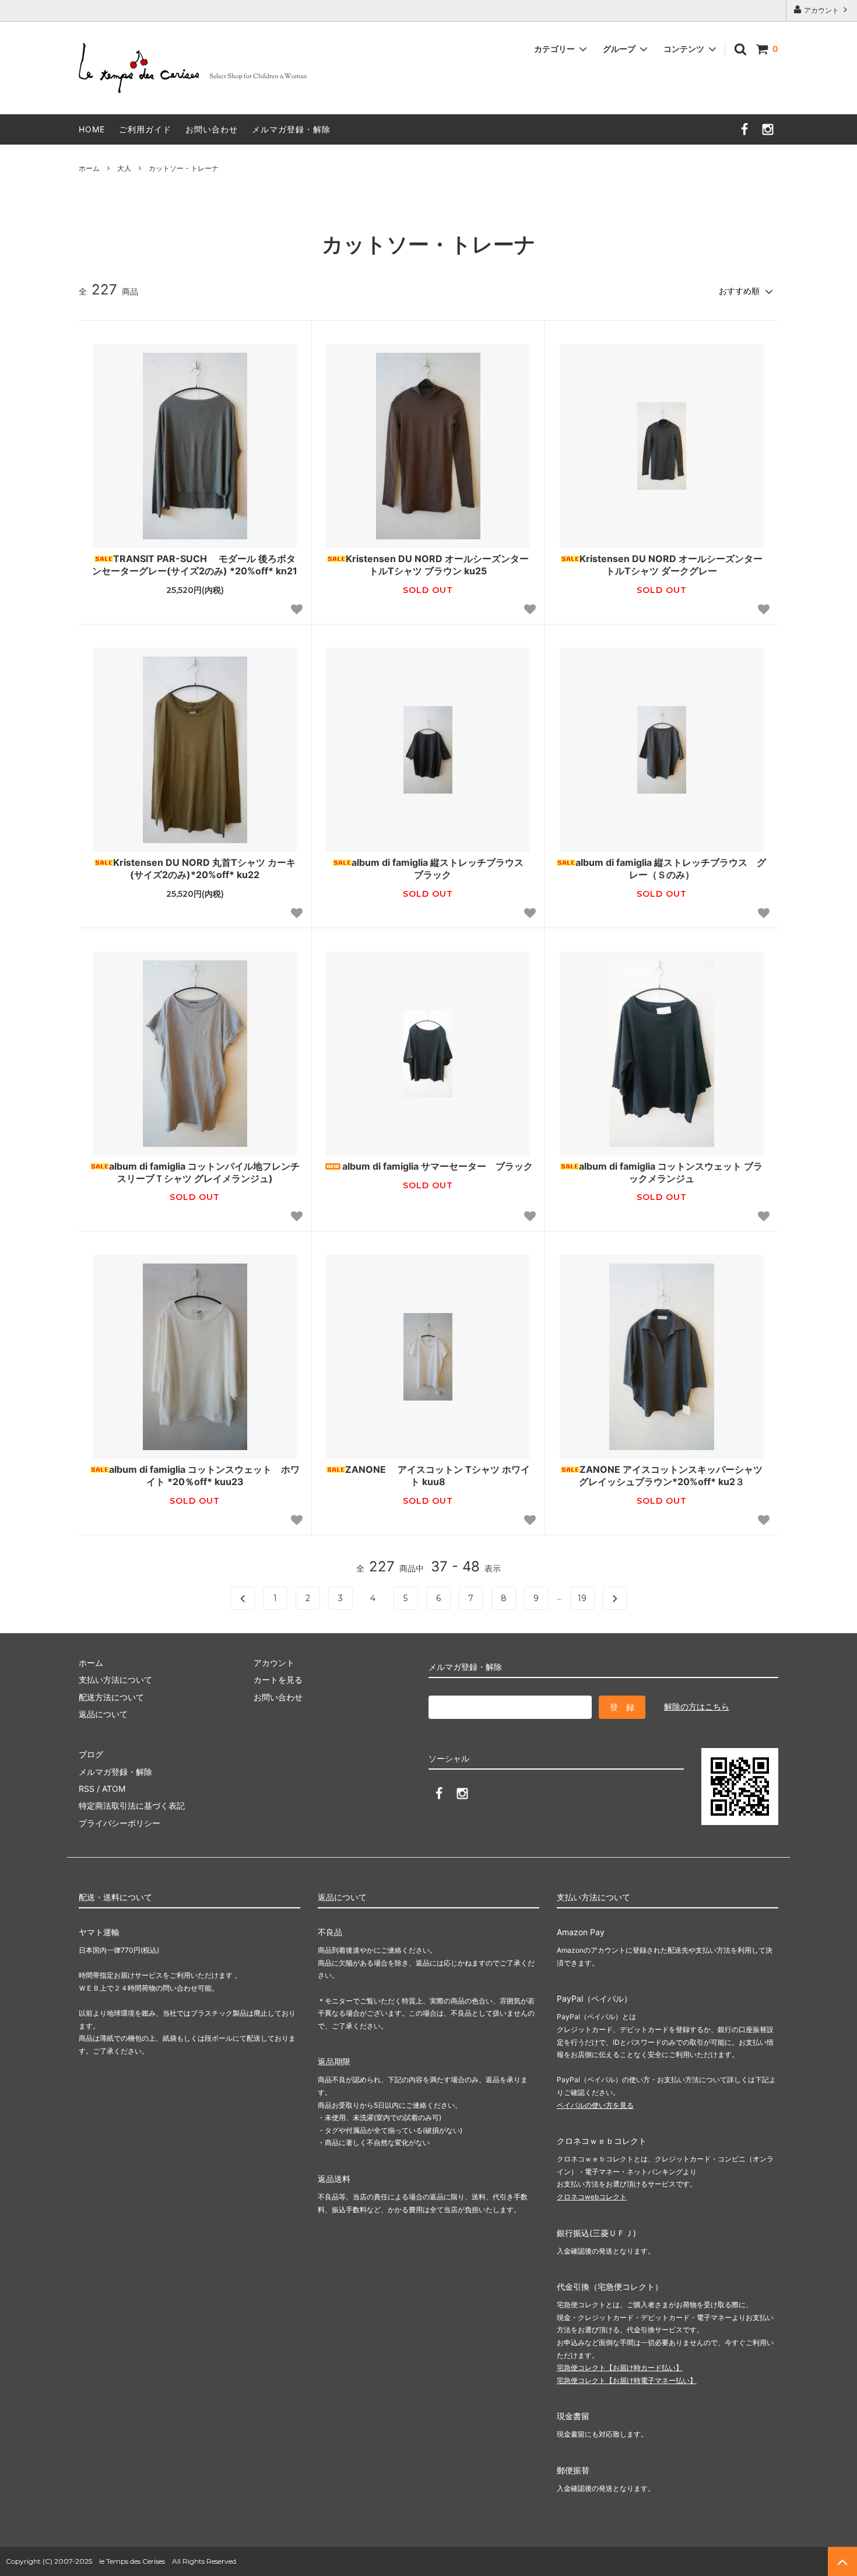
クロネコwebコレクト (592, 2197)
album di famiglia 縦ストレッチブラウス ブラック (438, 868)
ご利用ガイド (145, 129)
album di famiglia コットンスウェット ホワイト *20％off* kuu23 (204, 1475)
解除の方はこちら (697, 1706)
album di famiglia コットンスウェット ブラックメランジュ (671, 1172)
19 (582, 1598)
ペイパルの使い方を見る (595, 2105)
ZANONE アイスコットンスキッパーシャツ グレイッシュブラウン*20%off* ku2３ (673, 1475)
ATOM (114, 1789)
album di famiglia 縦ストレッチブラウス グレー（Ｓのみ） (671, 868)
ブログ (91, 1754)
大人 (124, 168)
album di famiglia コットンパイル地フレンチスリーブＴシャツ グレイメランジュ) (204, 1172)
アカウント (821, 10)
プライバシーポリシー (120, 1823)
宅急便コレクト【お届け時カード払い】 (620, 2368)
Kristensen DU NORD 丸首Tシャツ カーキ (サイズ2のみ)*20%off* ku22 (204, 868)
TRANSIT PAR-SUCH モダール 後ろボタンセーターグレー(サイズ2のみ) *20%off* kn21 (195, 565)
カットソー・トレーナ (184, 168)
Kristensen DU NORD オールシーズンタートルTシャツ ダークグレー (671, 565)
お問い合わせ (212, 129)
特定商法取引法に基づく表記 (132, 1805)
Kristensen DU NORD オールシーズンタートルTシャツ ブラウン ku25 (437, 565)
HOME (92, 129)
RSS (87, 1789)
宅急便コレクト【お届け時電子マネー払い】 (627, 2380)
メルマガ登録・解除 (291, 129)
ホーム (89, 168)
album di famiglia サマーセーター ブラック (438, 1166)
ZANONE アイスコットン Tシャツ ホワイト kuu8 (438, 1475)
